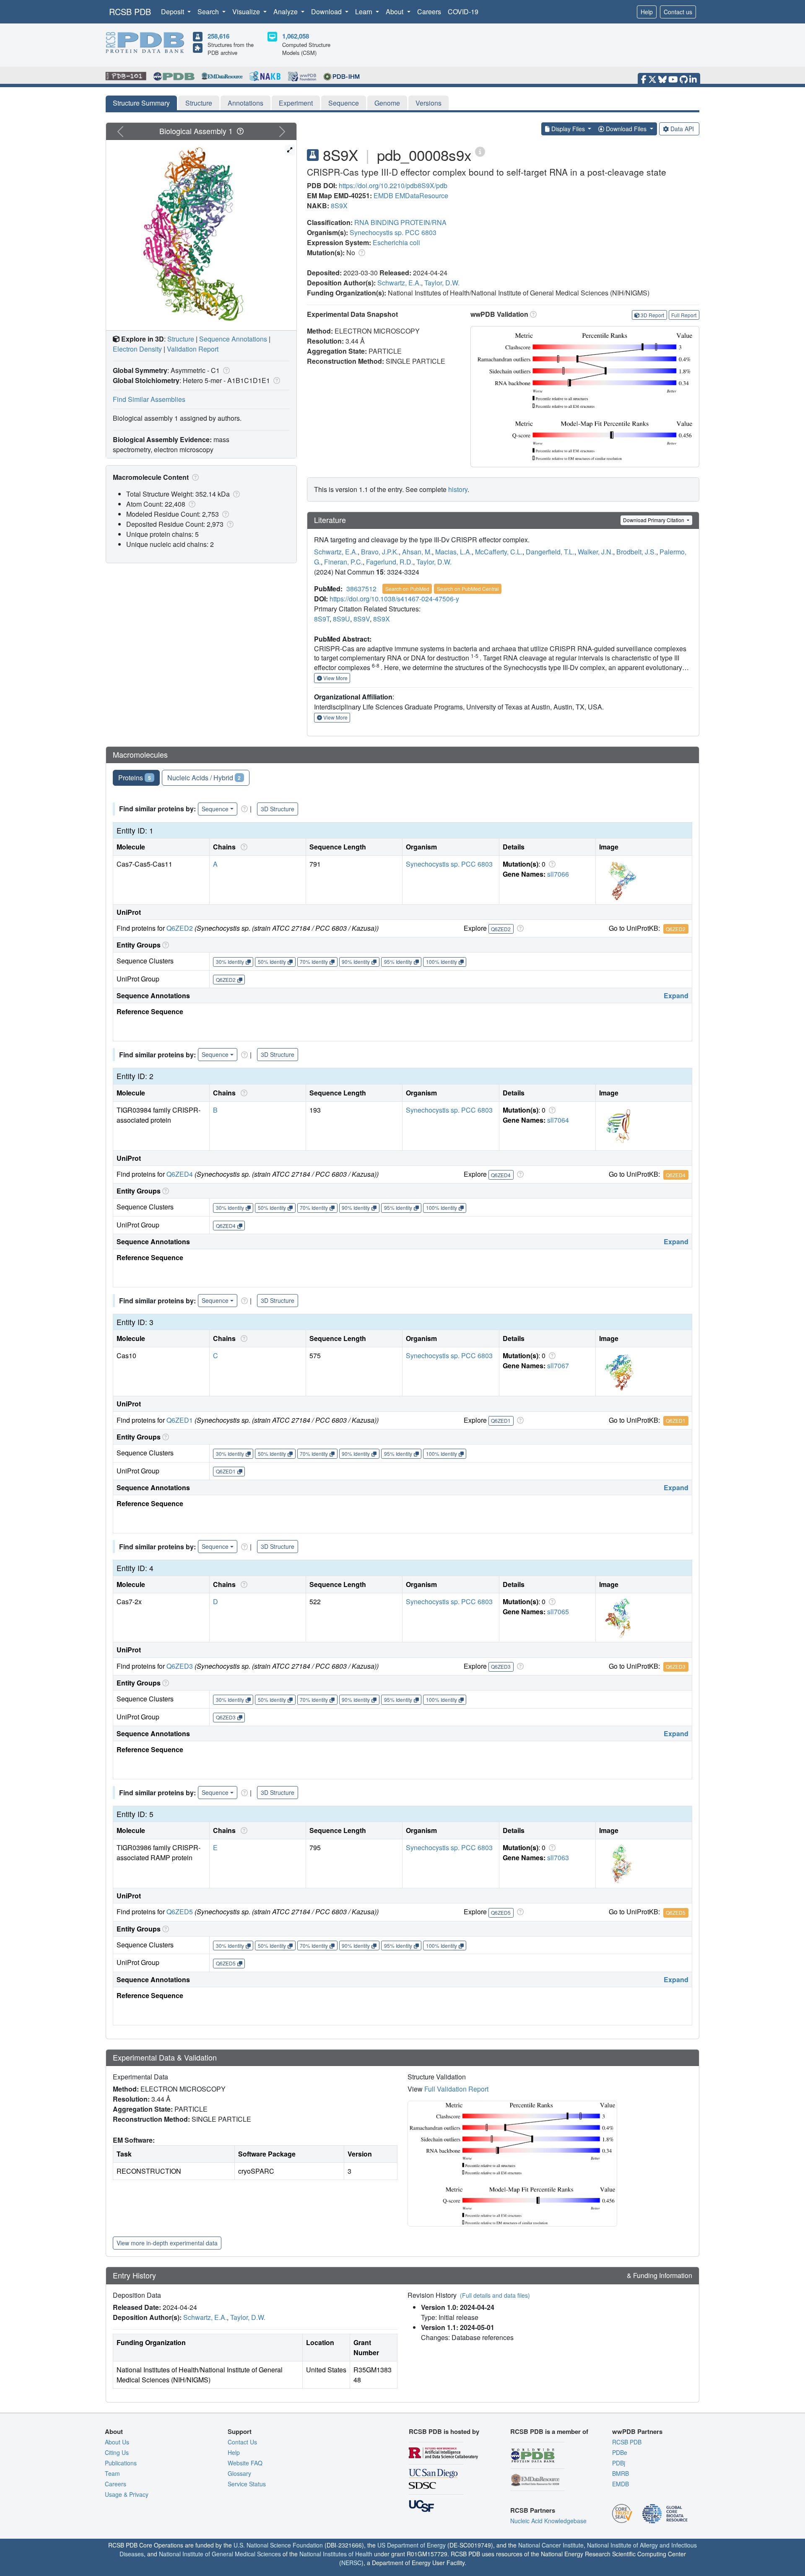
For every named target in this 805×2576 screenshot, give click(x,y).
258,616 (218, 36)
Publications (121, 2463)
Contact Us (242, 2442)
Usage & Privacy (127, 2494)
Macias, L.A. (453, 552)
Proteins (135, 778)
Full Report (684, 315)
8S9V (362, 619)
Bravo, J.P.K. (380, 552)
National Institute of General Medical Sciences (220, 2554)
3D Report (652, 315)
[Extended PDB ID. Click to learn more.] (480, 151)
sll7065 (558, 1612)
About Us (117, 2442)
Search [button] (209, 12)
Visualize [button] (247, 12)
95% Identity (398, 962)
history (458, 489)
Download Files (626, 129)
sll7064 (558, 1120)
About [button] (395, 12)
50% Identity (272, 962)
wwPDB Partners (637, 2431)
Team (112, 2473)
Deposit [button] (173, 12)
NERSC (351, 2563)
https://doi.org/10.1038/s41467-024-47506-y (394, 599)
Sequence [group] (215, 809)
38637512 (361, 589)
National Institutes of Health (336, 2554)
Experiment (296, 103)
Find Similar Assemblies (149, 399)
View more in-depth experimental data (167, 2243)
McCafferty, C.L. (499, 552)
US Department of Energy (412, 2545)
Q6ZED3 (180, 1666)
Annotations (245, 103)
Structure (199, 103)
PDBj (619, 2463)
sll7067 (558, 1366)
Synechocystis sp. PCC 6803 (393, 232)
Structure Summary (141, 103)
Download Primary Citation (654, 520)
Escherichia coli (396, 242)
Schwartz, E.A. (399, 283)
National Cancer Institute (551, 2545)
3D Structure (278, 809)
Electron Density (137, 349)
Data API (682, 129)
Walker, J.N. (595, 552)
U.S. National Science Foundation (278, 2545)
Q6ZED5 (180, 1912)
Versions (428, 103)
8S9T (322, 619)
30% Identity (230, 962)
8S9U (341, 619)
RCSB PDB (130, 12)
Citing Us (117, 2452)
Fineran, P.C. (343, 562)
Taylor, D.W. (442, 283)
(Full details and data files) (495, 2295)
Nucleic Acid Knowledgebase (548, 2521)
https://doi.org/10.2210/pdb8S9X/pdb (393, 185)
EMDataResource (422, 195)
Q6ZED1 (180, 1420)
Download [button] (327, 12)
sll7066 (558, 874)
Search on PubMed (407, 589)
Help (647, 12)
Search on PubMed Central (468, 589)
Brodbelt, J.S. (636, 552)
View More (335, 678)
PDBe (620, 2452)
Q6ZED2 (180, 928)
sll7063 (558, 1858)
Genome (387, 103)
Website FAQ (245, 2463)
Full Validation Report (456, 2089)
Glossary (239, 2473)
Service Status (247, 2484)
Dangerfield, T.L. (550, 552)
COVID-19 (463, 12)
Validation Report (193, 349)
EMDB (383, 195)
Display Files (568, 129)
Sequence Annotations (233, 339)
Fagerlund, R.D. (390, 562)
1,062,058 (296, 36)
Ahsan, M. (417, 552)
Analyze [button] (286, 12)
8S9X (339, 206)
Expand (676, 995)
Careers (429, 12)
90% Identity (356, 962)
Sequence (344, 103)
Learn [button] (365, 12)
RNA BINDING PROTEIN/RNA (400, 222)
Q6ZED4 (180, 1174)
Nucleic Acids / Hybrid (204, 778)
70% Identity (314, 962)
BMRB (621, 2473)
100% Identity (441, 962)
